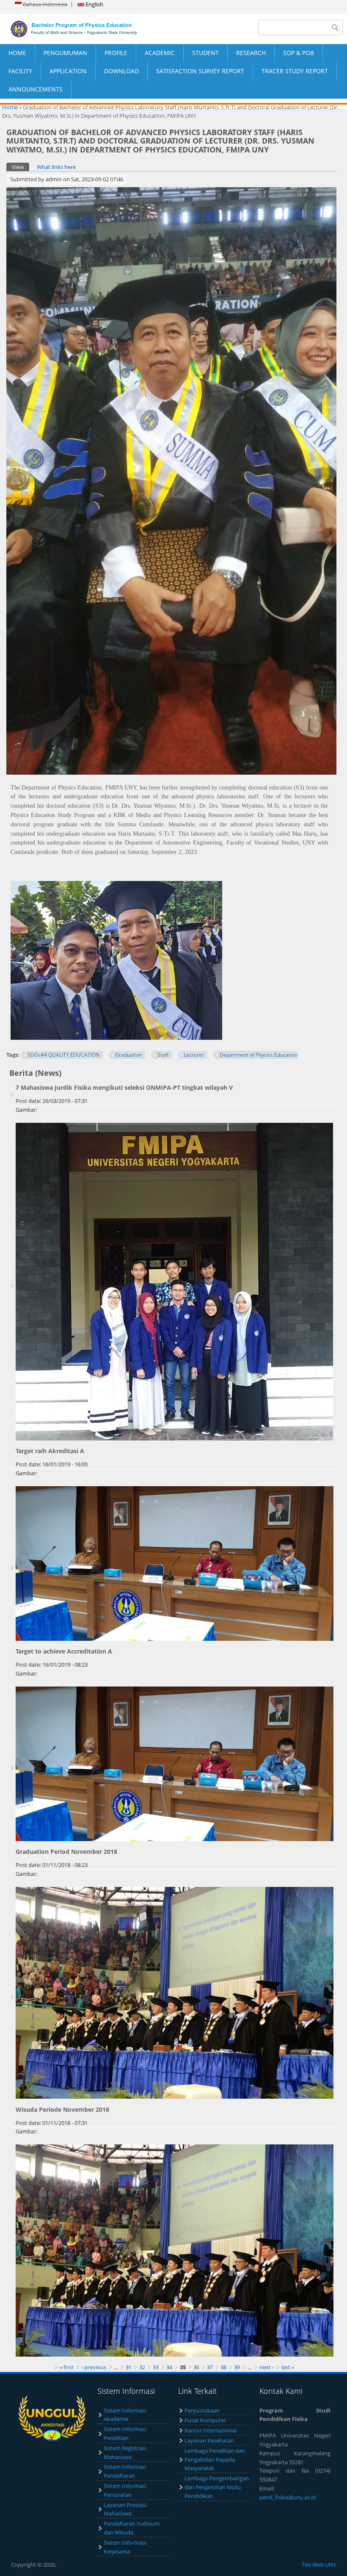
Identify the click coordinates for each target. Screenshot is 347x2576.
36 (196, 2367)
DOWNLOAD (121, 71)
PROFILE (116, 53)
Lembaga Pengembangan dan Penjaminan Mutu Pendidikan (217, 2487)
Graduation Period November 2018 (66, 1852)
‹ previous (94, 2367)
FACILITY (20, 71)
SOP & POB (299, 53)
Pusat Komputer (205, 2420)
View (21, 167)
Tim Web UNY (319, 2565)
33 (156, 2367)
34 (169, 2367)
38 (223, 2367)
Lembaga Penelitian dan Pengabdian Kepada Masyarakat (215, 2460)
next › (267, 2367)
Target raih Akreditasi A (50, 1451)
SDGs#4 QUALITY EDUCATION (63, 1055)
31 (129, 2367)
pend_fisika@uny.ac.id (288, 2497)
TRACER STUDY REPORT (295, 71)
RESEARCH (251, 53)
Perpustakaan (202, 2410)
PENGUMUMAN (65, 53)
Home (10, 107)
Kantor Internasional (211, 2430)
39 (237, 2367)
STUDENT (205, 53)
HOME (17, 53)
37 (210, 2367)
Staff (163, 1055)
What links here (56, 167)
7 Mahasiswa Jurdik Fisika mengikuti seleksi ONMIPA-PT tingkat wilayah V (124, 1087)
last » (288, 2367)
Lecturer (194, 1055)
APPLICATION (68, 71)
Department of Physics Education (259, 1055)
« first (67, 2367)
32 (142, 2367)
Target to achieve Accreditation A (64, 1651)
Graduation (128, 1055)
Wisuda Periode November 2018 (62, 2109)
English (94, 4)
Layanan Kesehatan (209, 2440)
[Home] (87, 29)
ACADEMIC (160, 53)
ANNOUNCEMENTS (36, 89)
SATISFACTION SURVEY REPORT (200, 71)
